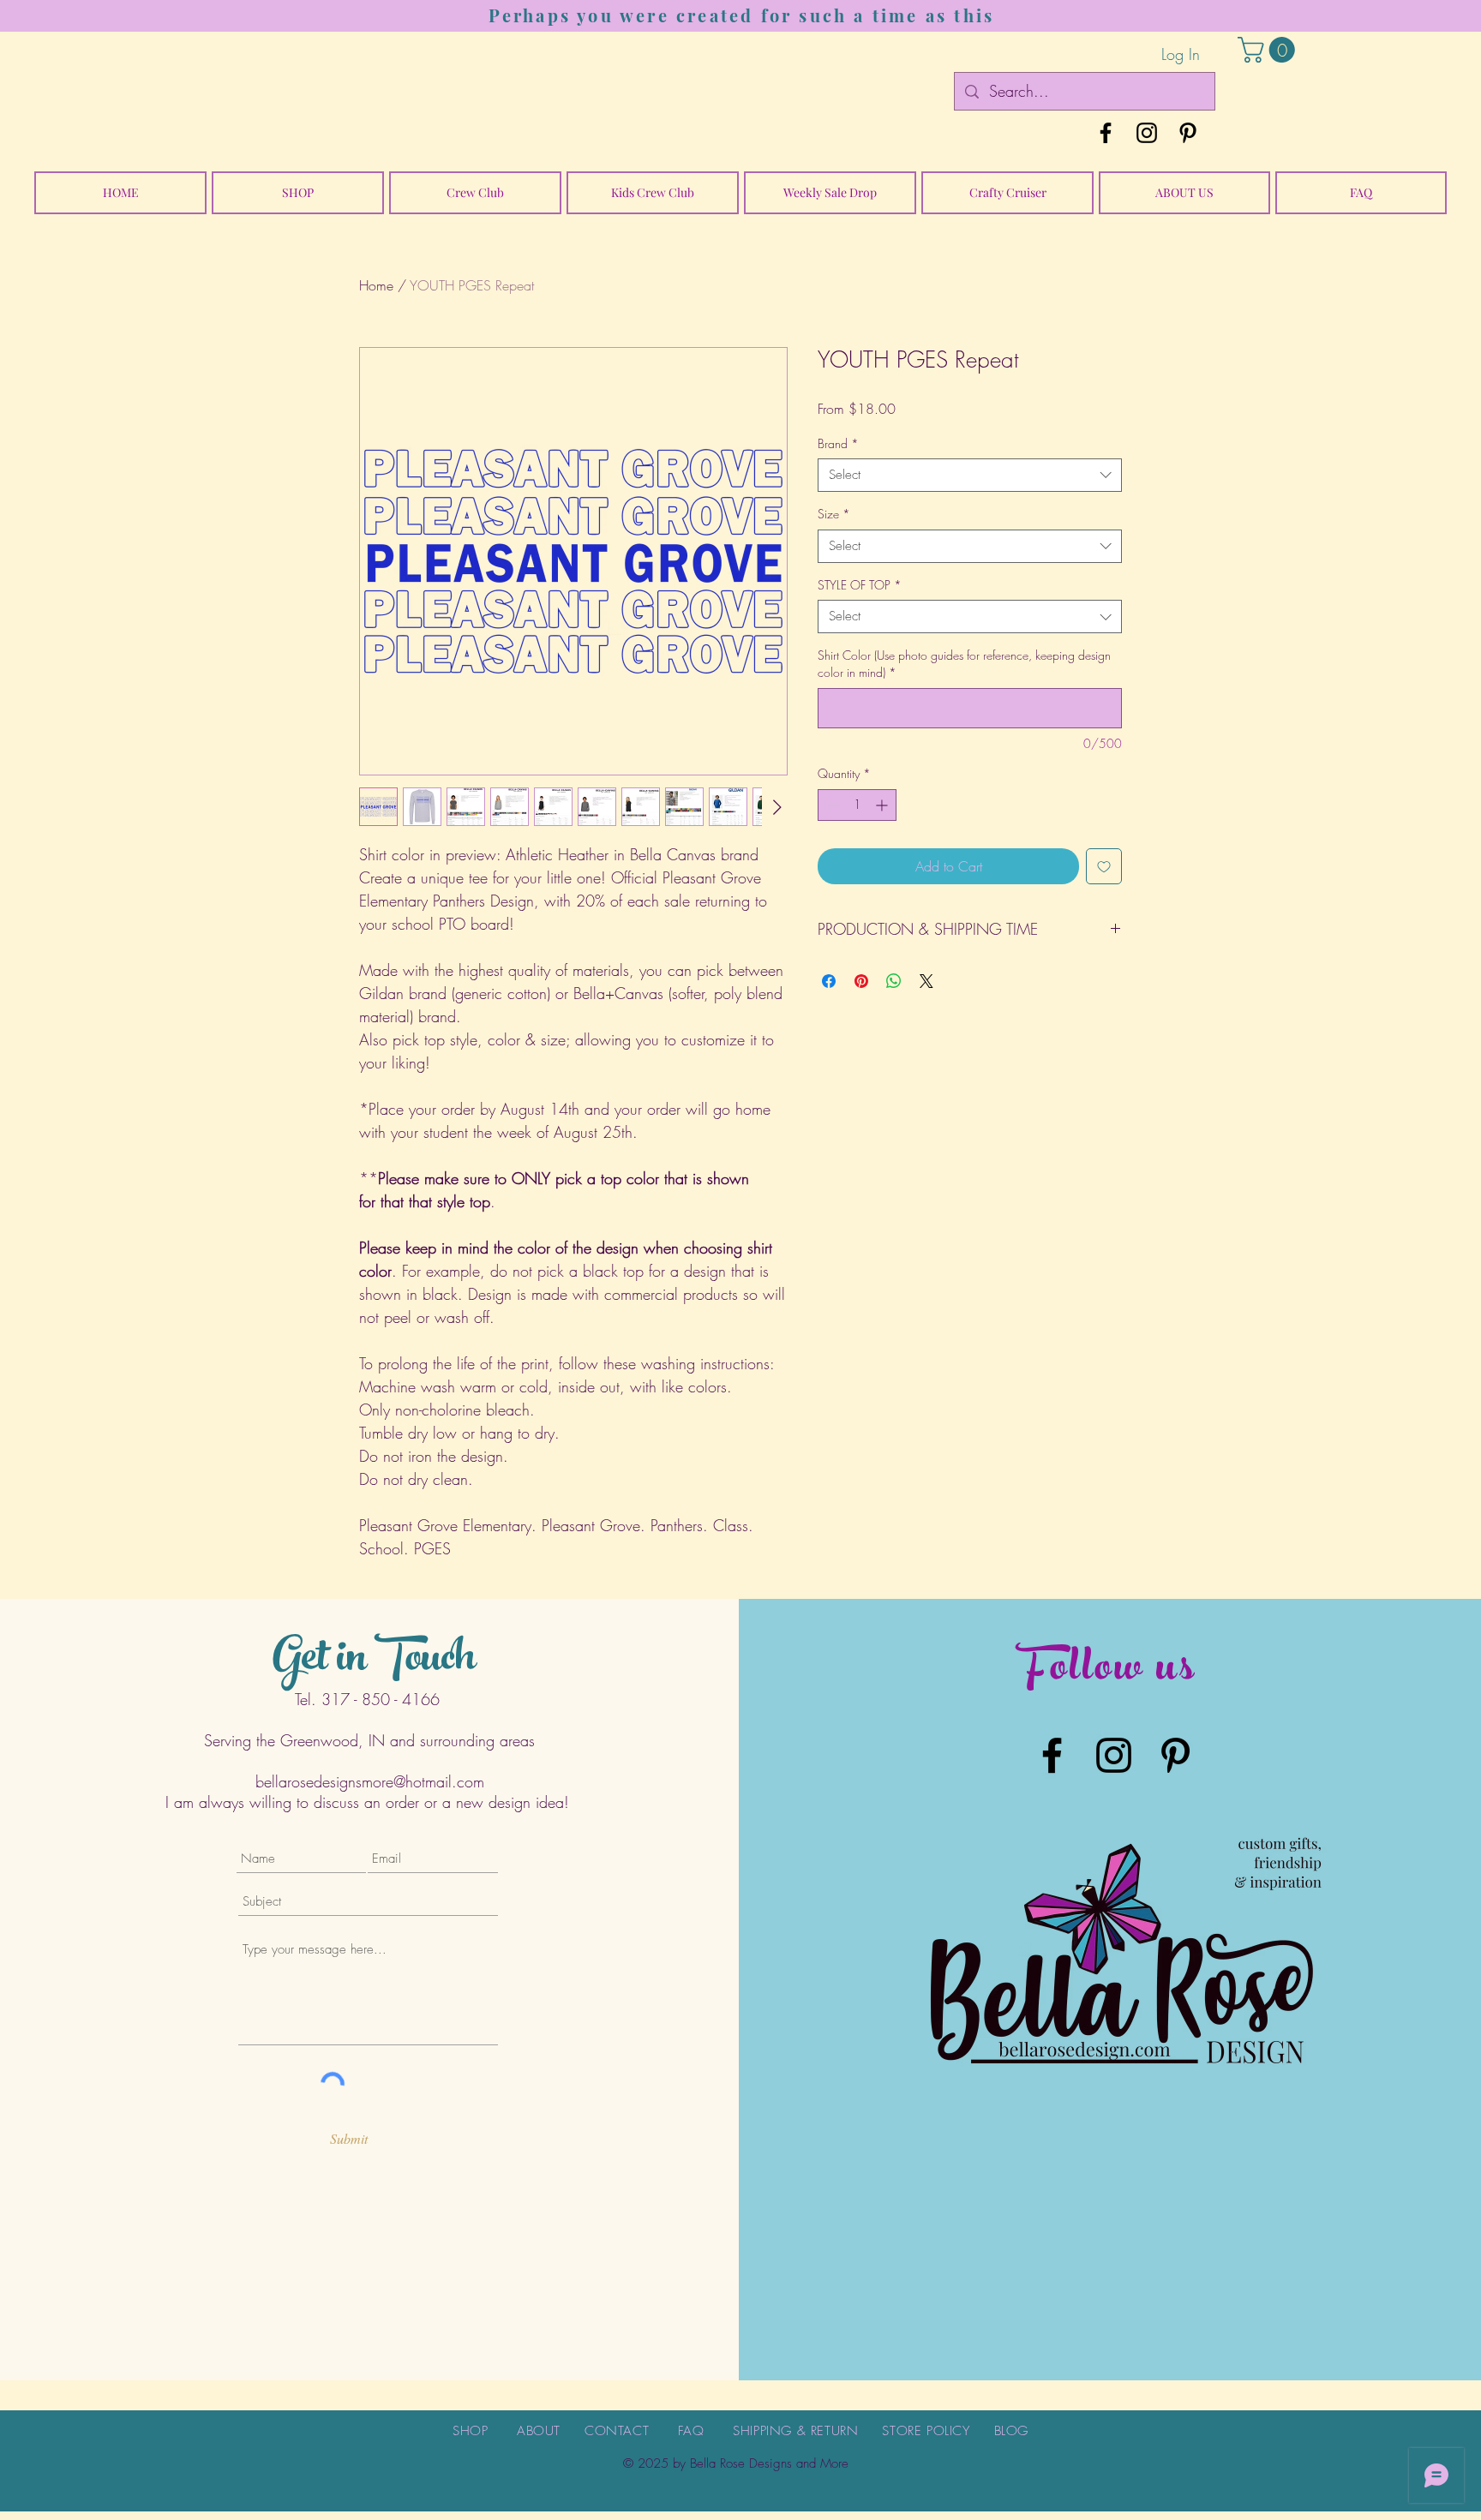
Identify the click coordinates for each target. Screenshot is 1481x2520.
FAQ (691, 2431)
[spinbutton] (857, 805)
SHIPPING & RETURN (795, 2431)
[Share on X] (926, 981)
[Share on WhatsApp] (894, 981)
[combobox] (970, 475)
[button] (1269, 50)
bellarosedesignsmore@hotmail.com (370, 1781)
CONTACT (617, 2431)
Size (834, 514)
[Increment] (883, 805)
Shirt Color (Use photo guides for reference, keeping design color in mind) (964, 664)
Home (376, 285)
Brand (838, 443)
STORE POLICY (926, 2431)
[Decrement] (831, 805)
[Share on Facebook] (829, 981)
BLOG (1011, 2431)
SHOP (470, 2431)
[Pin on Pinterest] (861, 981)
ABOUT (539, 2431)
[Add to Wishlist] (1104, 866)
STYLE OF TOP (860, 585)
